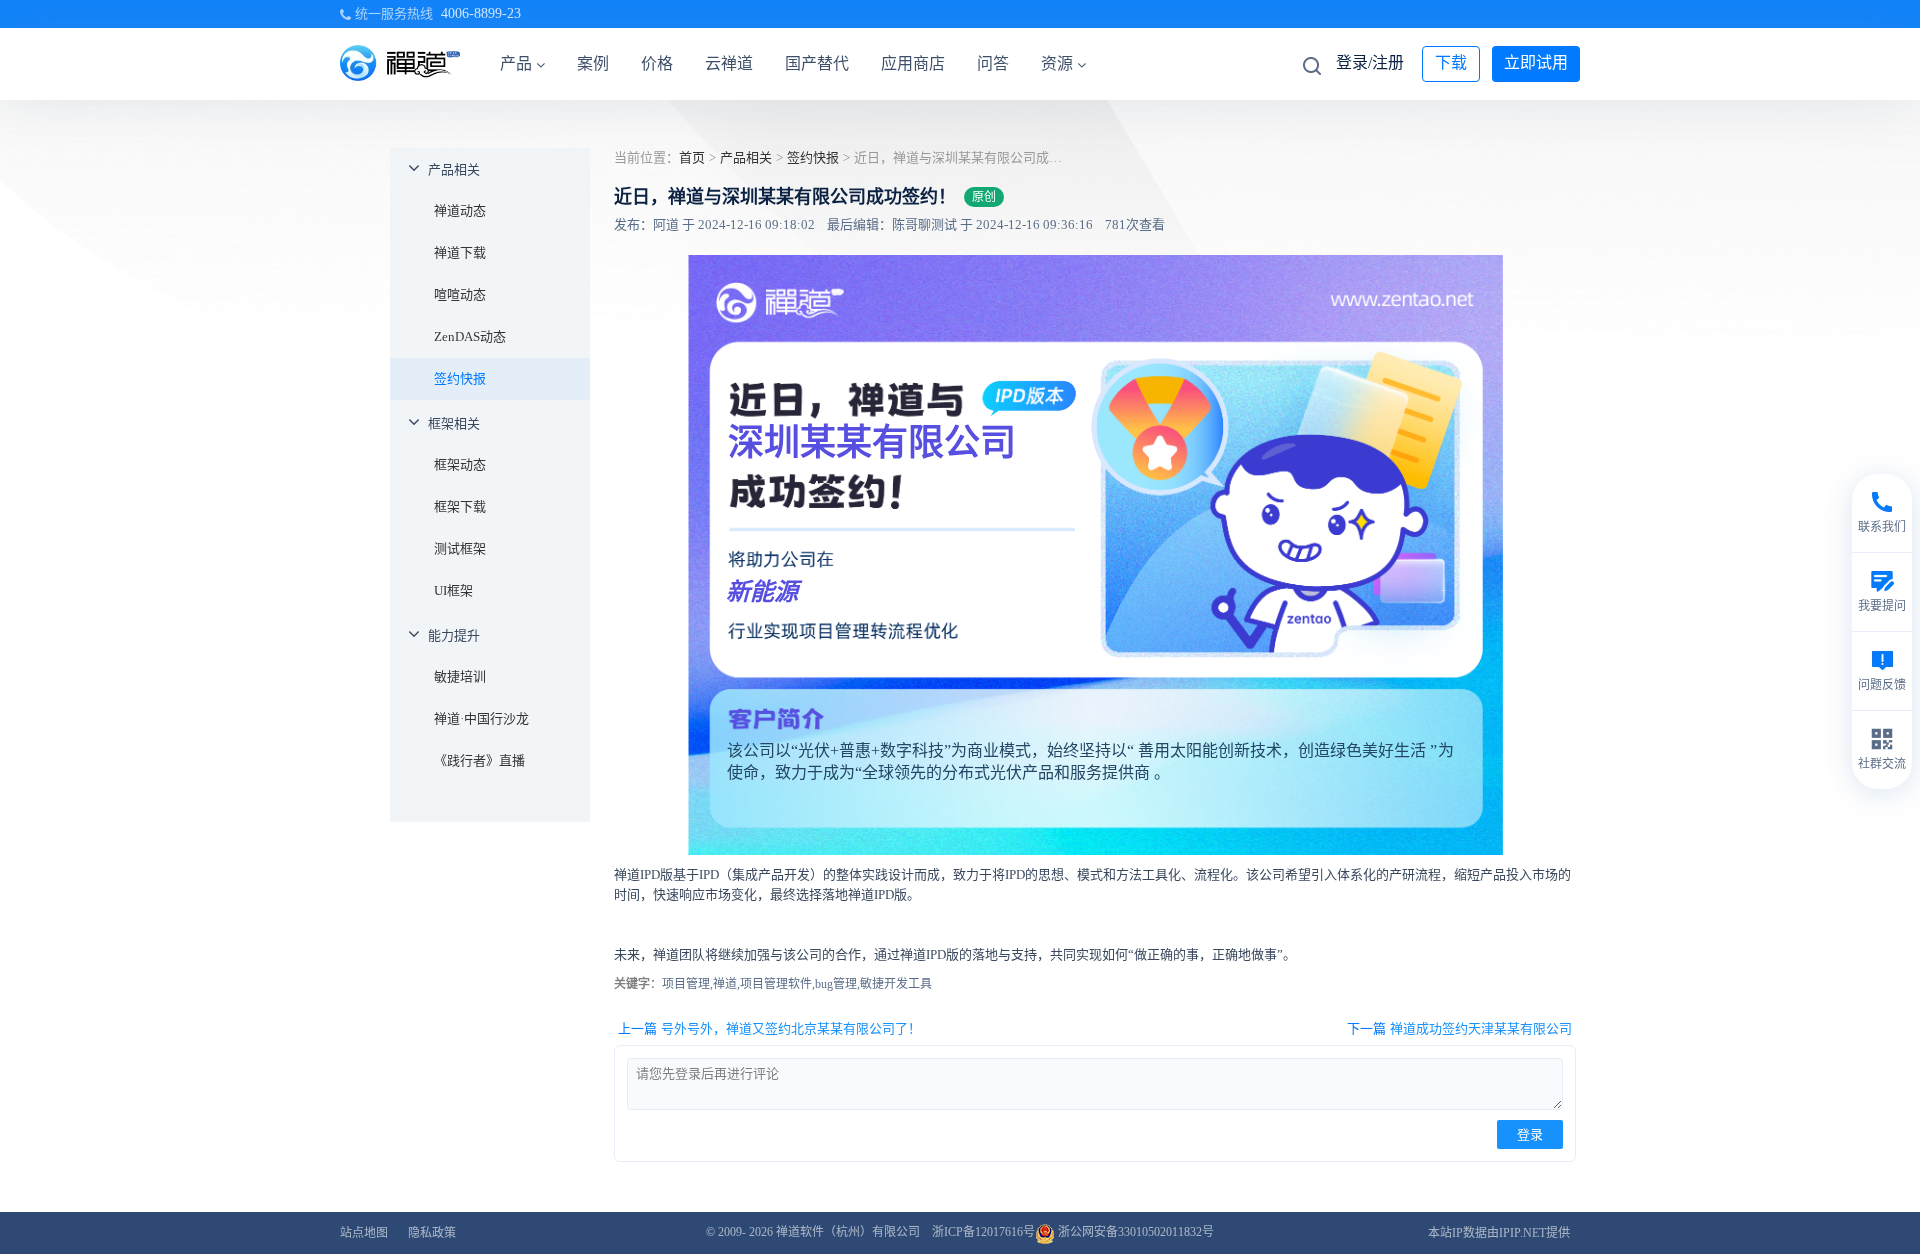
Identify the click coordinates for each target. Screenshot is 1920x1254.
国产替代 (817, 63)
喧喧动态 (460, 294)
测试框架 (460, 548)
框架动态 (460, 464)
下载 (1451, 62)
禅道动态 (460, 210)
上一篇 (769, 1028)
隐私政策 (432, 1233)
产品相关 (454, 169)
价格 (657, 63)
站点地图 (364, 1233)
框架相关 (454, 423)
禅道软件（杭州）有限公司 (848, 1232)
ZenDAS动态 (470, 336)
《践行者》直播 (479, 760)
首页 (692, 157)
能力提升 (454, 635)
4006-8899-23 (481, 13)
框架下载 (460, 506)
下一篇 (1459, 1028)
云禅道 (729, 63)
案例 (593, 63)
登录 (1530, 1134)
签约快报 (460, 378)
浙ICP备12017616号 (983, 1232)
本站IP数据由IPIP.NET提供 (1499, 1233)
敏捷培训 (460, 676)
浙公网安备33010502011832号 (1134, 1232)
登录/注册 (1370, 62)
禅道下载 (460, 252)
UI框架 (453, 590)
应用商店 (913, 63)
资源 (1057, 63)
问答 (993, 63)
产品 (516, 63)
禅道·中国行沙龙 (481, 718)
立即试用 (1536, 62)
